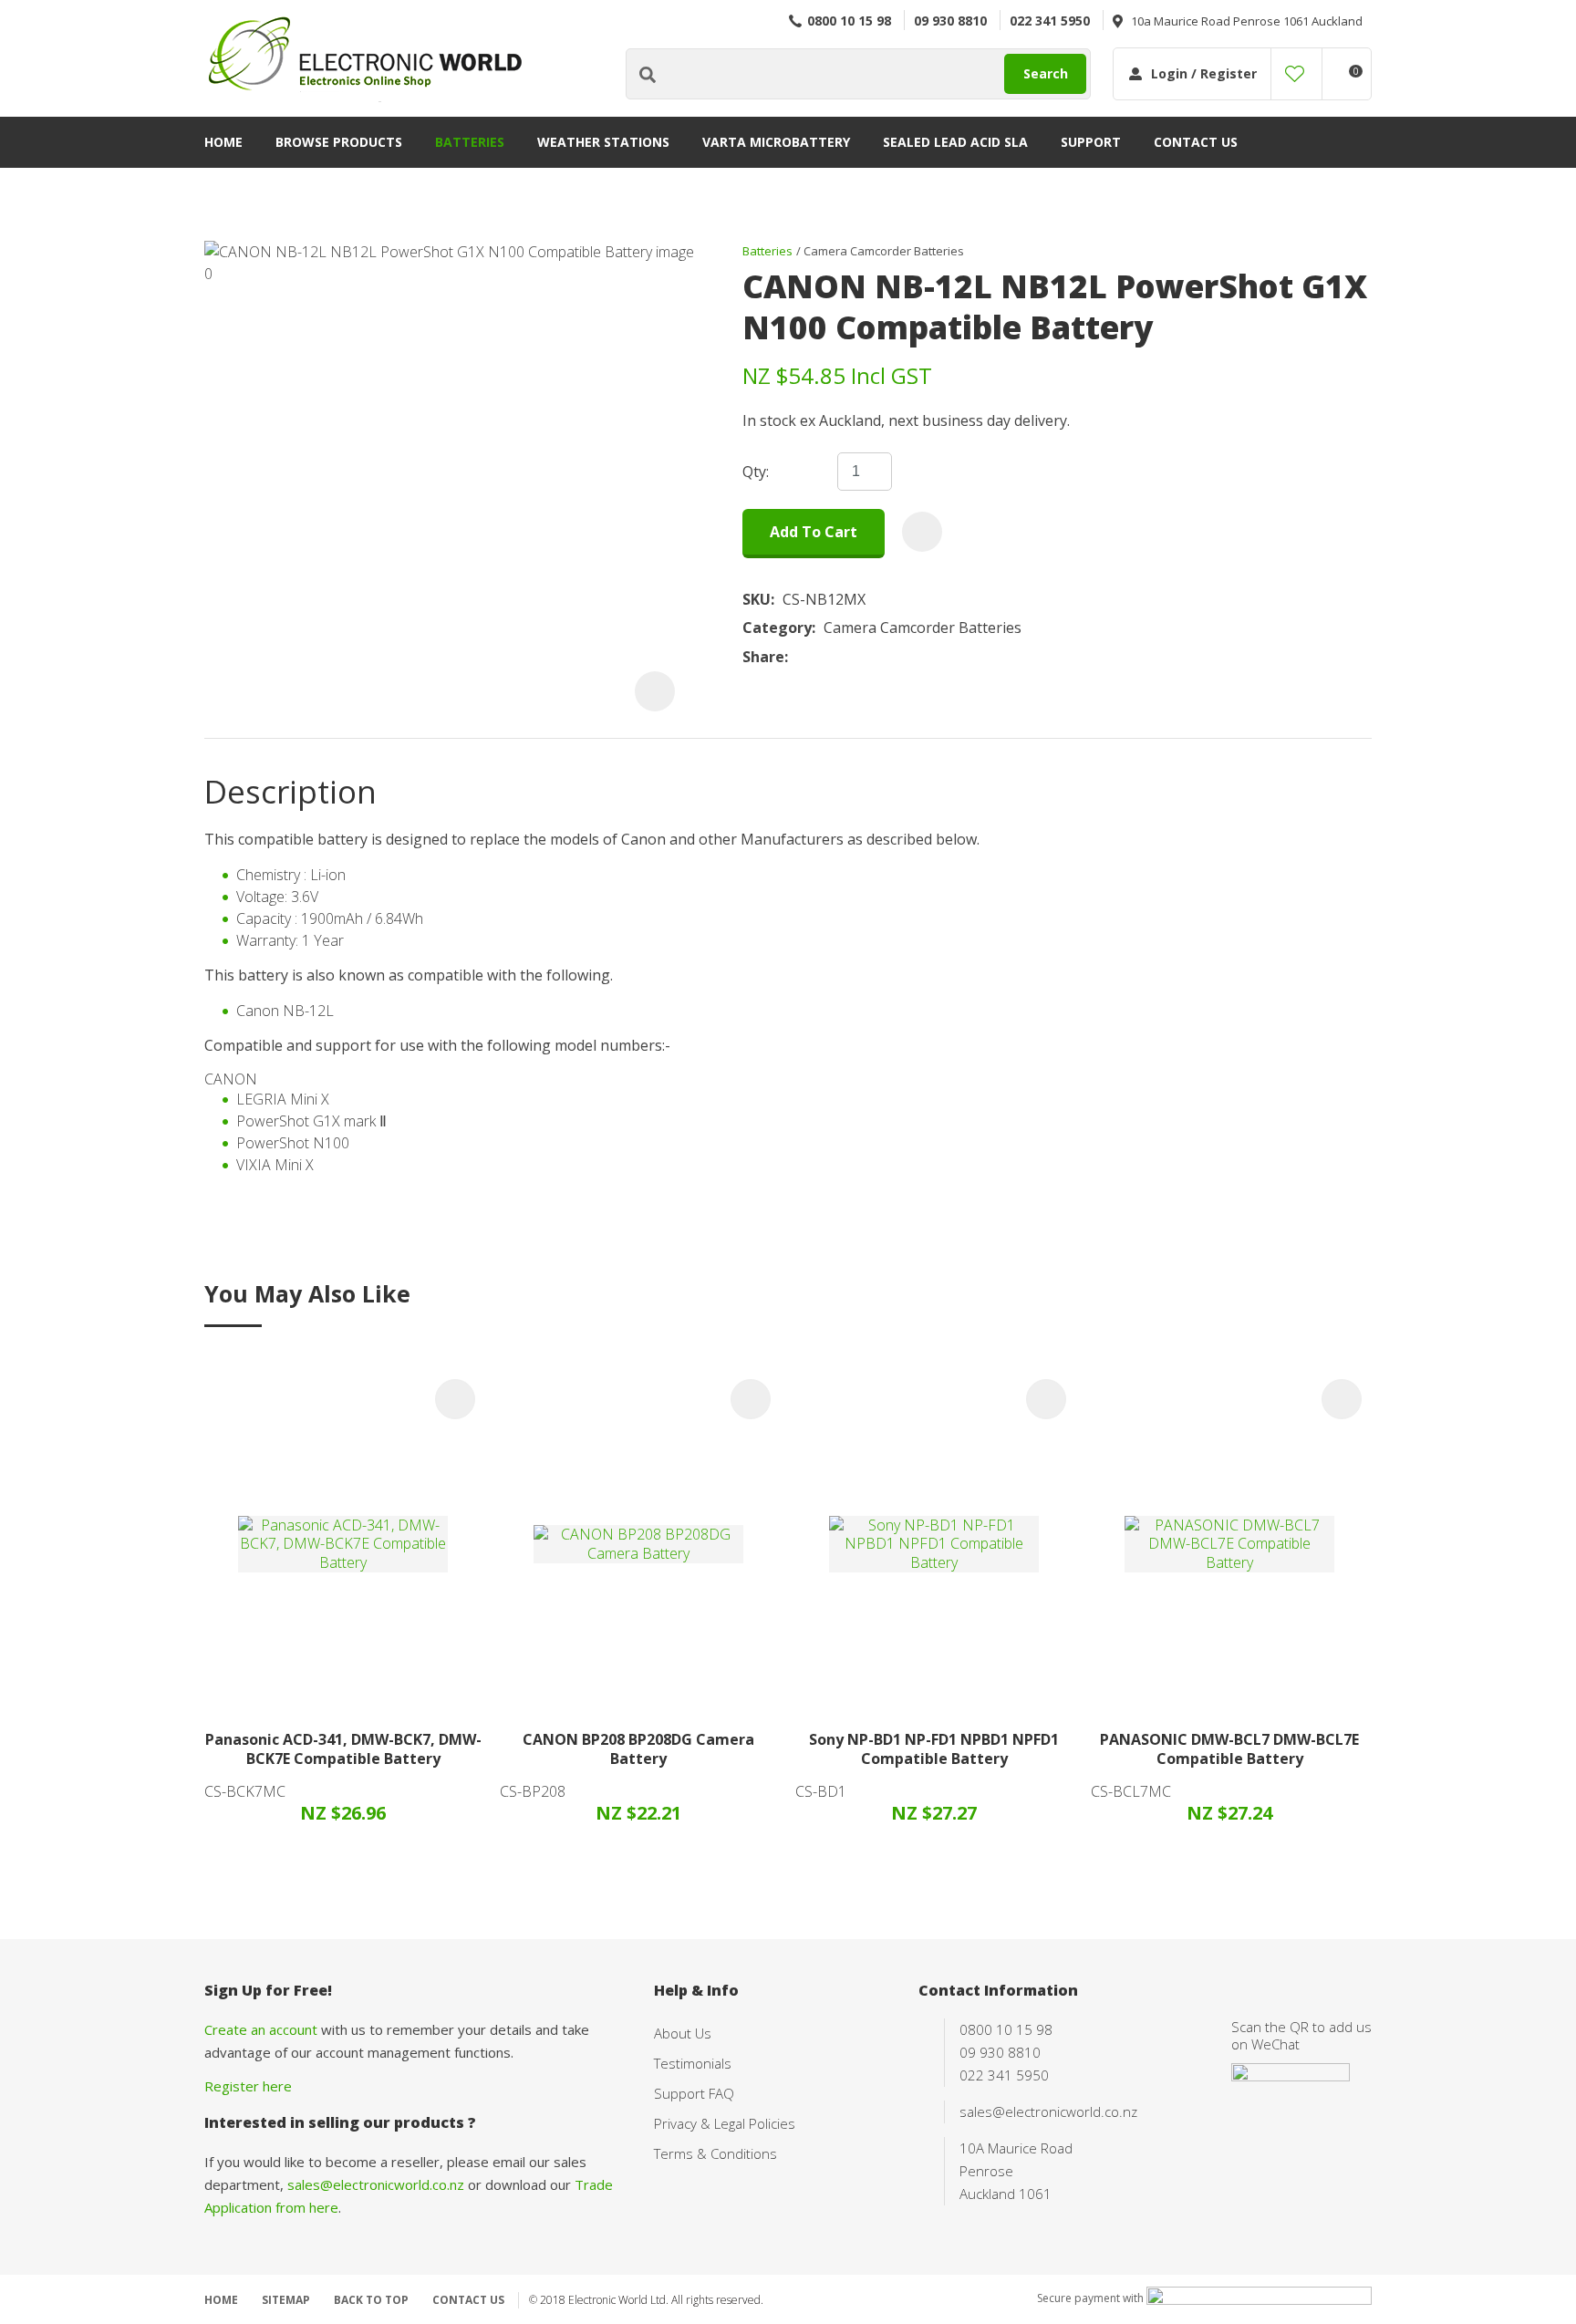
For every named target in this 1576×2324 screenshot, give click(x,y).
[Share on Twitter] (824, 658)
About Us (683, 2033)
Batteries (470, 142)
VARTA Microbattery (776, 142)
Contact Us (1196, 142)
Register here (248, 2086)
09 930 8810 (950, 21)
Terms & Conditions (715, 2153)
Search (1046, 73)
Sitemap (286, 2300)
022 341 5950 (1050, 21)
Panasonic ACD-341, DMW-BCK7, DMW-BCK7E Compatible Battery (343, 1749)
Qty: (756, 472)
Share (763, 657)
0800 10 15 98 (849, 21)
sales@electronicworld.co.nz (376, 2184)
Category (777, 628)
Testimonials (693, 2063)
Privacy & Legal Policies (725, 2123)
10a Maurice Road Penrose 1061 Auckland (1247, 21)
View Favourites (1295, 74)
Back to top (371, 2300)
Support (1091, 142)
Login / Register (1204, 73)
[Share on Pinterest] (880, 658)
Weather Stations (603, 142)
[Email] (852, 657)
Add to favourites (455, 1399)
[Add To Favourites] (922, 532)
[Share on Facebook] (799, 657)
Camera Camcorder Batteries (884, 251)
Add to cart (814, 532)
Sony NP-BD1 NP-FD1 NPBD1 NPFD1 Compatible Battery (934, 1749)
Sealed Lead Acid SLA (955, 142)
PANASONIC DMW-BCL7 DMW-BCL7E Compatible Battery (1229, 1749)
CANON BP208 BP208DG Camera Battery (638, 1749)
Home (223, 142)
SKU (757, 600)
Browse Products (339, 142)
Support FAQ (694, 2093)
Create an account (261, 2029)
